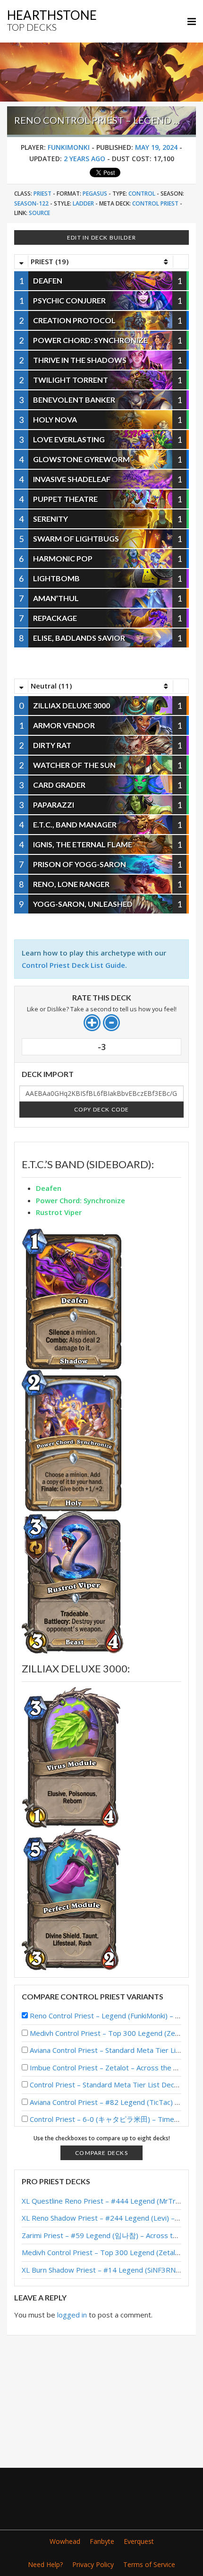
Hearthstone (52, 20)
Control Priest (155, 203)
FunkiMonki (69, 147)
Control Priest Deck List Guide (73, 965)
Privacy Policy (93, 2564)
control (142, 194)
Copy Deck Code (102, 1109)
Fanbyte (102, 2541)
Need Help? (45, 2564)
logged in (72, 2315)
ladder (83, 203)
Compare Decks (101, 2153)
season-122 (31, 203)
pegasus (95, 194)
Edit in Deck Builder (101, 237)
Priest (42, 194)
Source (39, 213)
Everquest (139, 2541)
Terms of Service (149, 2564)
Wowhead (65, 2541)
